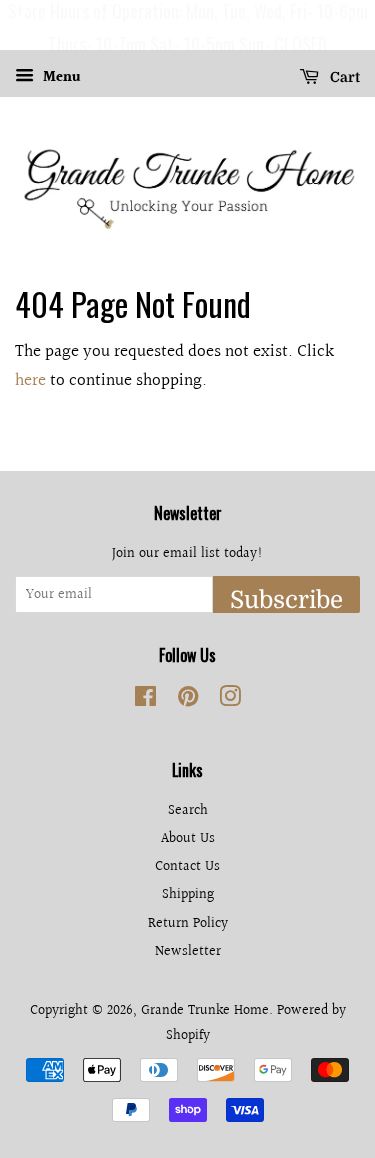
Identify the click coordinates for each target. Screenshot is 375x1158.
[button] (19, 25)
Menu (60, 78)
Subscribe (286, 599)
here (30, 380)
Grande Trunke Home (205, 1010)
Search (188, 810)
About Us (188, 838)
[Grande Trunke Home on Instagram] (230, 700)
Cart (343, 77)
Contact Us (187, 866)
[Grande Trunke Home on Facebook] (145, 700)
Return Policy (188, 923)
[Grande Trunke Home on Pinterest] (188, 700)
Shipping (188, 894)
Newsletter (188, 951)
